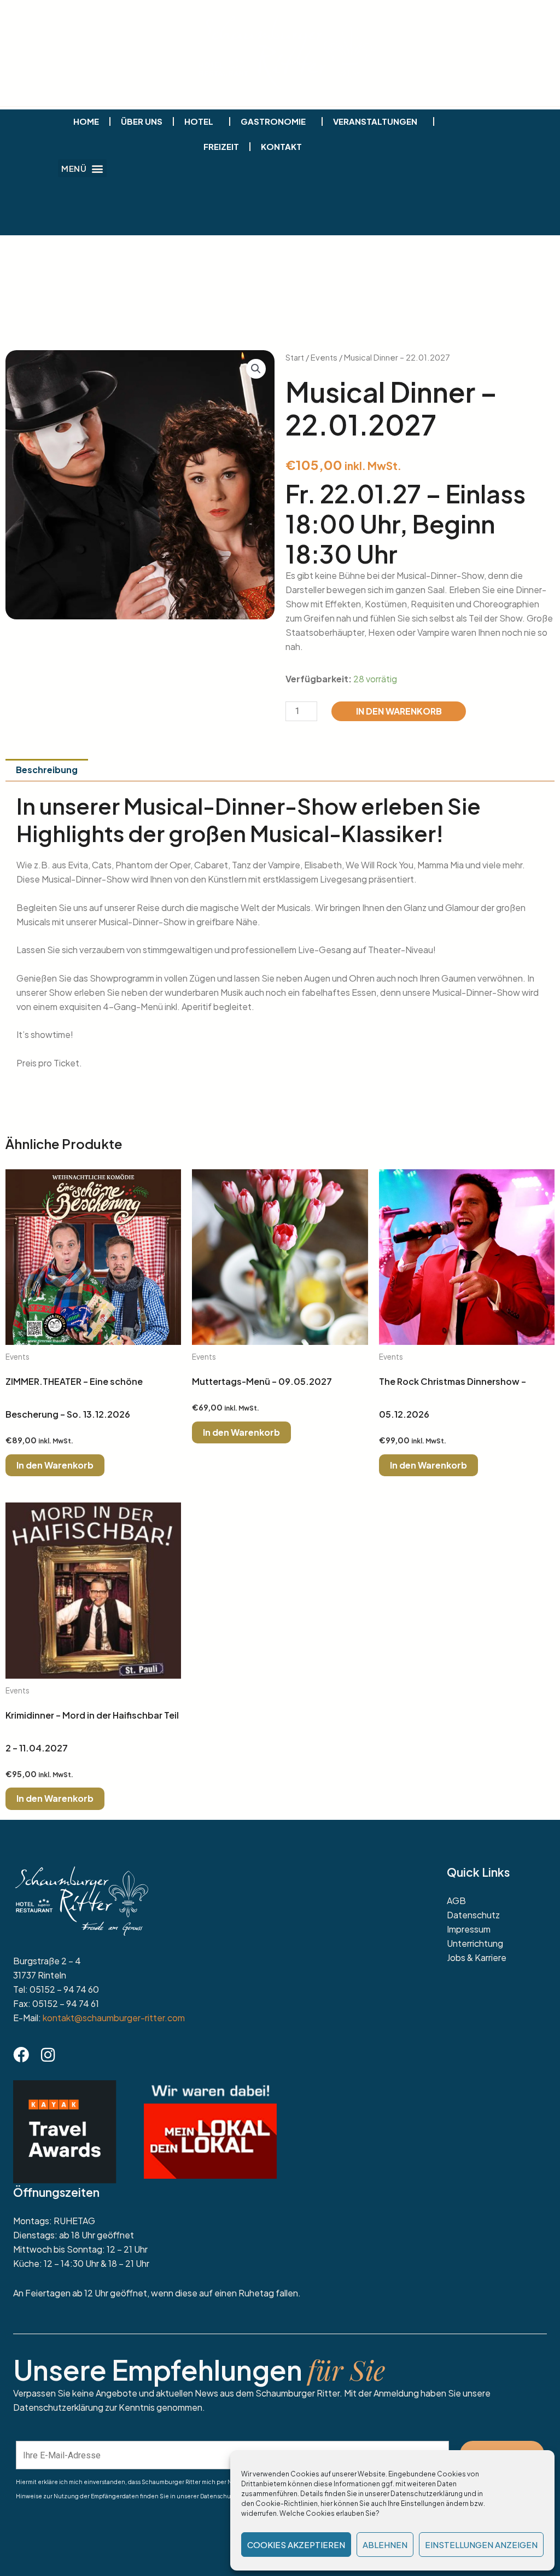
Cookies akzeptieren (296, 2545)
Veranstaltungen (375, 121)
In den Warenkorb (399, 711)
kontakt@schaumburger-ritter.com (114, 2018)
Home (86, 121)
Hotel (199, 121)
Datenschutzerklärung (427, 2494)
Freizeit (221, 146)
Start (295, 357)
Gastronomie (273, 121)
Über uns (142, 121)
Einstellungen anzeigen (481, 2545)
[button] (82, 168)
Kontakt (281, 146)
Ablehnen (385, 2545)
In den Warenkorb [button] (55, 1465)
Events (324, 357)
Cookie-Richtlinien (287, 2504)
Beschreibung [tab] (47, 770)
